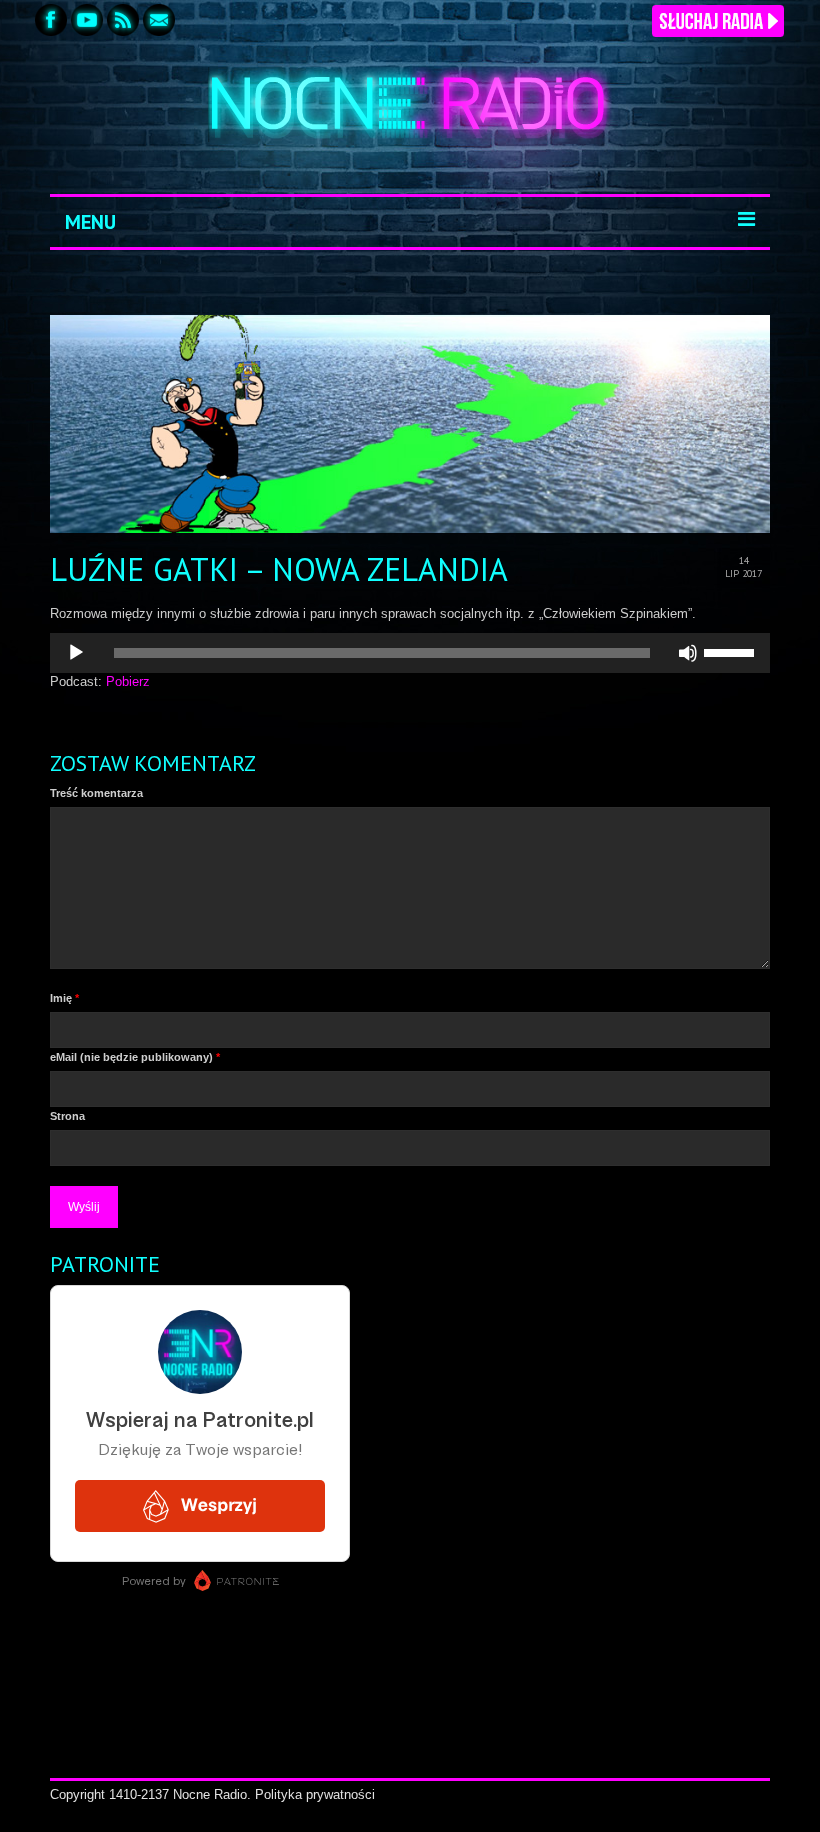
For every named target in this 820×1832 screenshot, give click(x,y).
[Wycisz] (688, 653)
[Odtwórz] (76, 653)
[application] (410, 653)
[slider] (732, 651)
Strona (67, 1116)
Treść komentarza (96, 793)
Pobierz (128, 681)
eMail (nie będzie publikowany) (135, 1057)
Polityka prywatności (315, 1794)
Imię (64, 998)
